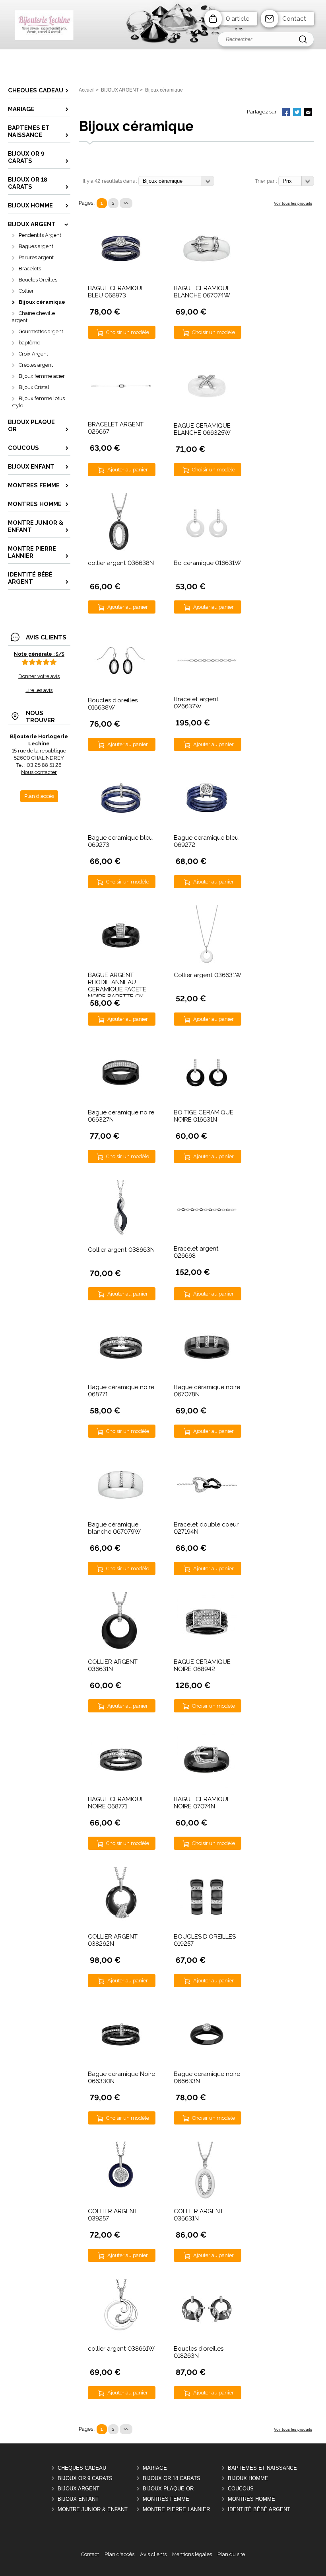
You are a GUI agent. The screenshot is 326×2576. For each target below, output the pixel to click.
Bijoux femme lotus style (38, 402)
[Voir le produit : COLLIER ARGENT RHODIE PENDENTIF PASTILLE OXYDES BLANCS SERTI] (121, 2200)
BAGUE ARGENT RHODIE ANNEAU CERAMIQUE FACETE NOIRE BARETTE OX (117, 986)
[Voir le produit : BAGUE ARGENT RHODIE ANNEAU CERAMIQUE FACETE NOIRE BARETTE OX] (121, 963)
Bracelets (30, 269)
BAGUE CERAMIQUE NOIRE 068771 (116, 1803)
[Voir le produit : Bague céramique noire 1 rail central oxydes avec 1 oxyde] (121, 1375)
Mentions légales (192, 2554)
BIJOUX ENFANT (78, 2499)
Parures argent (36, 257)
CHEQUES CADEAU (82, 2468)
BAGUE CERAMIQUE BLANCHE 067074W (202, 292)
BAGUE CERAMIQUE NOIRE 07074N (202, 1803)
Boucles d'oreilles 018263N (199, 2352)
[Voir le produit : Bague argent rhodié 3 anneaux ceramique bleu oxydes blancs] (207, 826)
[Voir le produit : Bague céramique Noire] (121, 2062)
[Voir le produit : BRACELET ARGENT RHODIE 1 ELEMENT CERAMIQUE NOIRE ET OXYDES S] (121, 386)
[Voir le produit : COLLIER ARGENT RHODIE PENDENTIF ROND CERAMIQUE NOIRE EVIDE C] (121, 1925)
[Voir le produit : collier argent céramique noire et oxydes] (121, 1238)
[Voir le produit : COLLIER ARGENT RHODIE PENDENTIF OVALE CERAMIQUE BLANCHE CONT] (207, 2200)
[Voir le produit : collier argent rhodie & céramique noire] (121, 551)
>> (126, 203)
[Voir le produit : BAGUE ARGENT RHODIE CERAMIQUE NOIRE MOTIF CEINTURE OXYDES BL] (207, 1787)
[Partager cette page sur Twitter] (297, 113)
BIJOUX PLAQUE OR (168, 2489)
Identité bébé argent (259, 2509)
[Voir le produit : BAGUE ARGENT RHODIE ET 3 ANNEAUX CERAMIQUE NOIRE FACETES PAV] (207, 1650)
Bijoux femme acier (42, 376)
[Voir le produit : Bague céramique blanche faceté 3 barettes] (121, 1513)
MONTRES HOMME (251, 2499)
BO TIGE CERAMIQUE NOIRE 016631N (204, 1116)
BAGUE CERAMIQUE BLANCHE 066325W (202, 429)
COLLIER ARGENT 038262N (113, 1940)
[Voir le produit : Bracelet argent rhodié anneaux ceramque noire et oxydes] (207, 1210)
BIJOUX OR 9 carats (85, 2478)
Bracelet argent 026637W (196, 703)
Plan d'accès (119, 2554)
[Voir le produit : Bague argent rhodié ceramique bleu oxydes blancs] (121, 826)
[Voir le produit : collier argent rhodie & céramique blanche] (121, 2337)
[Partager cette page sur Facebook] (286, 113)
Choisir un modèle (128, 332)
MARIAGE (155, 2468)
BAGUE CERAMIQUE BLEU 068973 (116, 292)
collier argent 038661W (121, 2349)
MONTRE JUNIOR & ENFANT (93, 2509)
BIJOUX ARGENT (79, 2489)
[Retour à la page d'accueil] (163, 48)
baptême (29, 343)
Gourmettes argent (41, 331)
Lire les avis (39, 690)
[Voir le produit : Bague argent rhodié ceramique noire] (121, 1101)
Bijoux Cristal (34, 387)
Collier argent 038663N (121, 1250)
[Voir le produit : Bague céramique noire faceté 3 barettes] (207, 1375)
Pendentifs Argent (40, 235)
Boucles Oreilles (38, 280)
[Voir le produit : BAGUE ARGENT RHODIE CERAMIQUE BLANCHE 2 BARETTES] (207, 414)
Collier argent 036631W (208, 975)
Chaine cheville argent (33, 317)
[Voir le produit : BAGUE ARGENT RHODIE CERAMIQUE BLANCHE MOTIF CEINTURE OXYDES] (207, 277)
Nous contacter (39, 772)
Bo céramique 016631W (207, 563)
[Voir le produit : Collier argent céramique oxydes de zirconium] (207, 963)
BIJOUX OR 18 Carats (172, 2478)
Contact (294, 19)
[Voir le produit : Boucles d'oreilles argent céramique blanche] (207, 551)
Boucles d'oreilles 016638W (113, 704)
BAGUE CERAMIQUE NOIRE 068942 (202, 1665)
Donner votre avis (39, 676)
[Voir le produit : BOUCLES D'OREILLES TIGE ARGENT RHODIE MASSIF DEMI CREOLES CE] (207, 1925)
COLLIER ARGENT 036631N (113, 1665)
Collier (26, 291)
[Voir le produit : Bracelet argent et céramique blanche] (207, 661)
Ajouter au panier (128, 470)
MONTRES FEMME (166, 2499)
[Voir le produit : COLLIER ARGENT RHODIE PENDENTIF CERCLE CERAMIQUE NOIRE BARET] (121, 1650)
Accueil (87, 90)
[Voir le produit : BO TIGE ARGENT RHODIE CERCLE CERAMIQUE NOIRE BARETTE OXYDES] (207, 1101)
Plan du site (231, 2554)
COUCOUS (241, 2489)
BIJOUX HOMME (248, 2478)
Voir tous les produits (293, 203)
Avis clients (153, 2554)
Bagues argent (36, 246)
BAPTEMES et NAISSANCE (262, 2468)
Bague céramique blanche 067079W (114, 1528)
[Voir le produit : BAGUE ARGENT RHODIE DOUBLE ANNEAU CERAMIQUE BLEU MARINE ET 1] (121, 277)
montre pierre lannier (176, 2509)
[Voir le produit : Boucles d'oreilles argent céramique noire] (121, 689)
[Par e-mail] (308, 113)
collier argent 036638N (121, 563)
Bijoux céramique (42, 302)
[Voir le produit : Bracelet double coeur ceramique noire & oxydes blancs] (207, 1513)
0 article (238, 19)
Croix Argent (33, 354)
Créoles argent (36, 365)
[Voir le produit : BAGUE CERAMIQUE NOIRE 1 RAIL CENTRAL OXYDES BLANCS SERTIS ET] (121, 1787)
